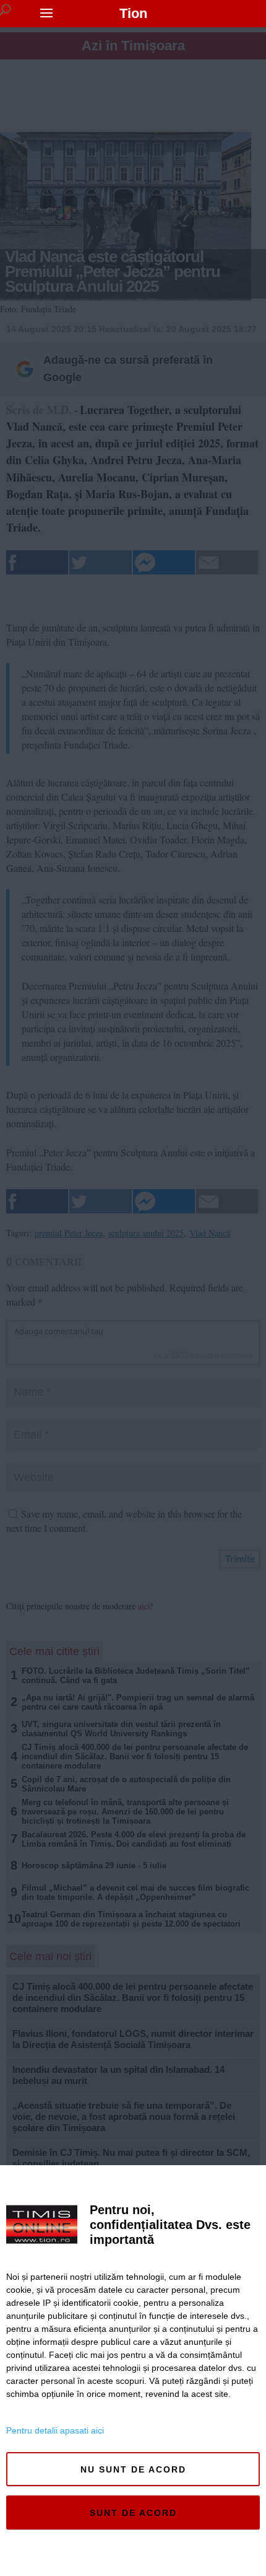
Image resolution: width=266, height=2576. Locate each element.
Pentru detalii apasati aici (55, 2430)
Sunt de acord (133, 2513)
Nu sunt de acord (133, 2469)
